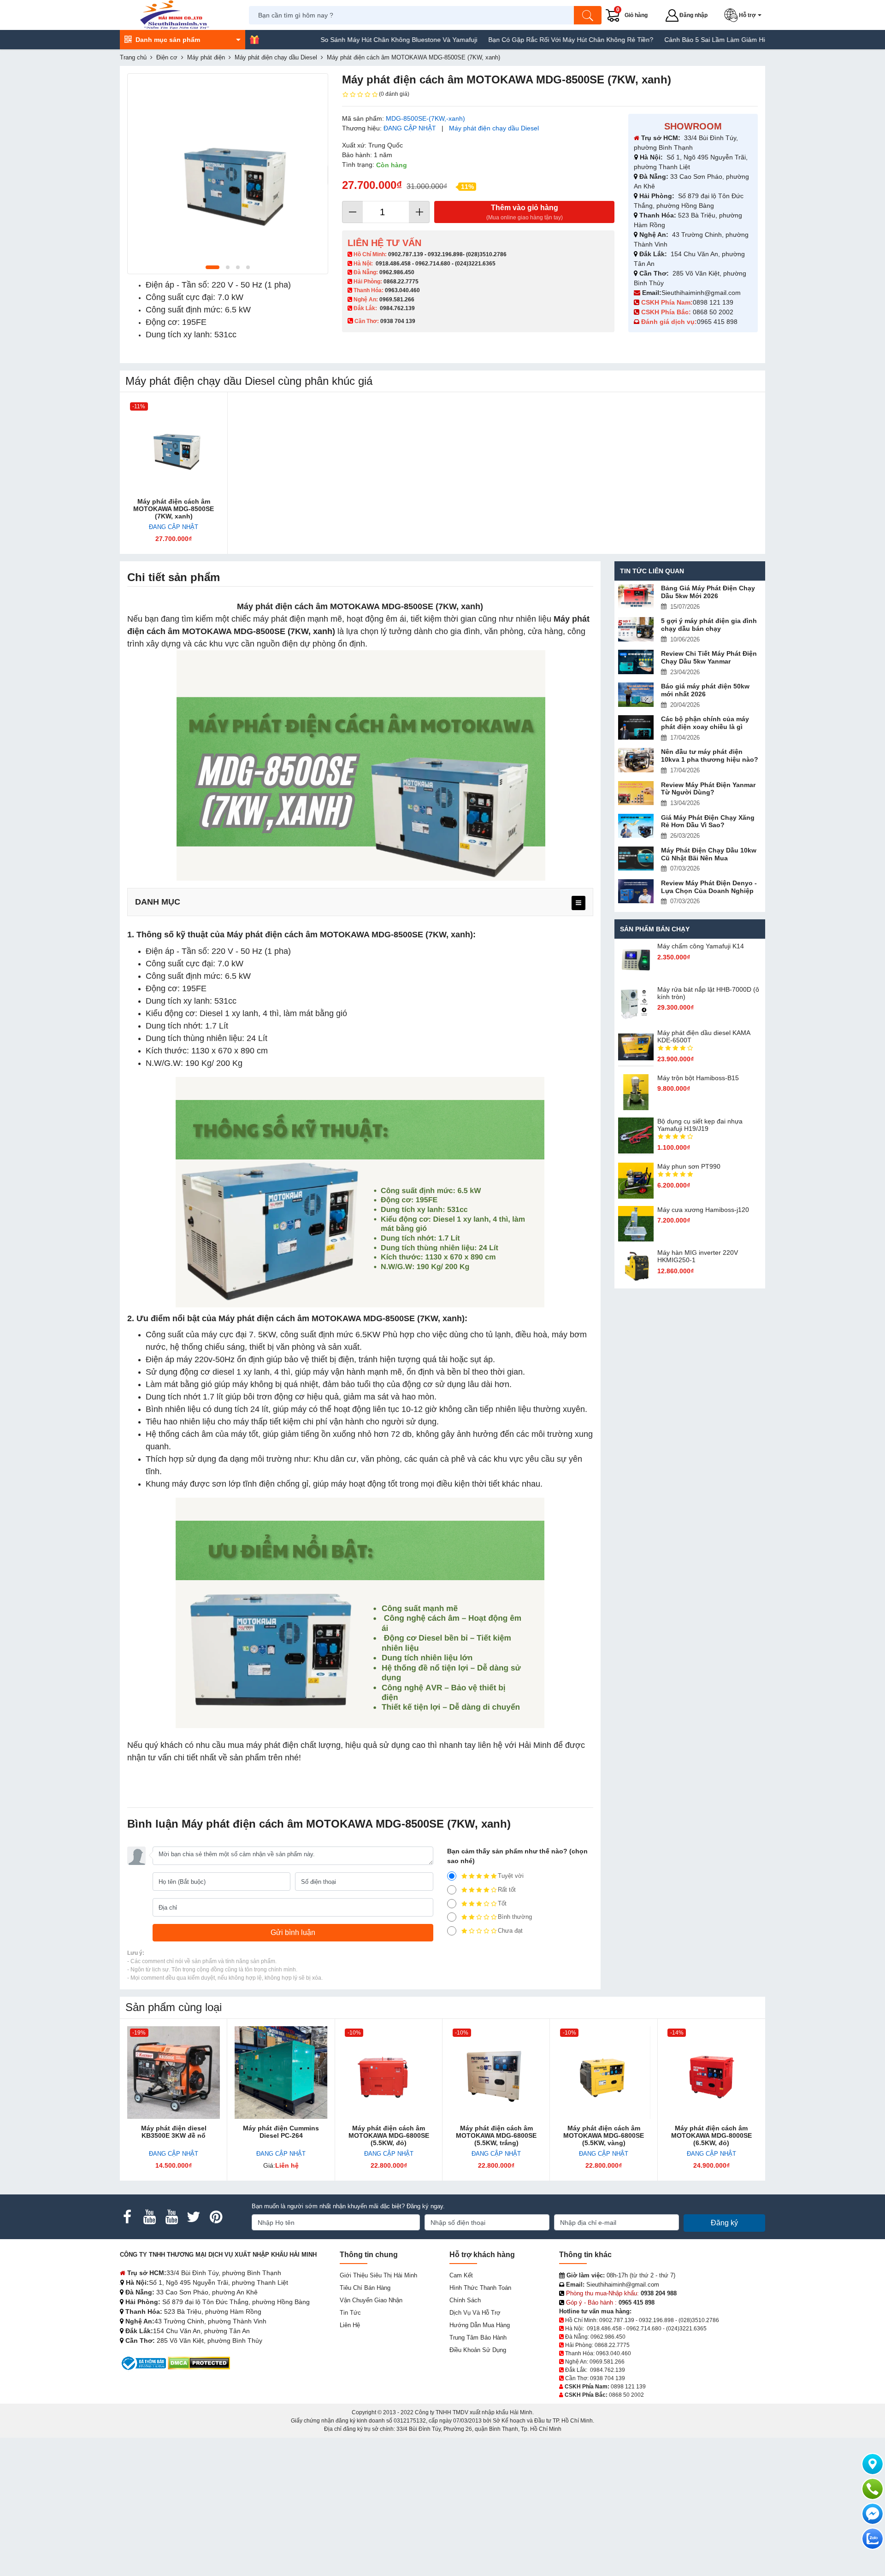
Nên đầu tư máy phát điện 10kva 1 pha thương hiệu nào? (710, 756)
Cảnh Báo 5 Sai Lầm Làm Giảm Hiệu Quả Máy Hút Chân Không (685, 40)
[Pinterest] (216, 2217)
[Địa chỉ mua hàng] (873, 2464)
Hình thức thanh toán (480, 2288)
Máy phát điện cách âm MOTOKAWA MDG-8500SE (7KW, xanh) (174, 509)
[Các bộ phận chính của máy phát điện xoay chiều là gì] (636, 727)
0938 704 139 (608, 2378)
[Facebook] (127, 2217)
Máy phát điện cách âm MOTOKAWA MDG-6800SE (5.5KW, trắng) (496, 2135)
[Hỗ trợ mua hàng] (873, 2489)
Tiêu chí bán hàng (365, 2288)
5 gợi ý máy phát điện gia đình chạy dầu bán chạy (709, 625)
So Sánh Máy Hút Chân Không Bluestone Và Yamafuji (326, 40)
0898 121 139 (713, 302)
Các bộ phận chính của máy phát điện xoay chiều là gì (705, 723)
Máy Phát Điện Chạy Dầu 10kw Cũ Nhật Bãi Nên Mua (709, 854)
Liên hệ (350, 2325)
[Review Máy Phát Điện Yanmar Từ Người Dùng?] (636, 793)
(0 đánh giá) (394, 94)
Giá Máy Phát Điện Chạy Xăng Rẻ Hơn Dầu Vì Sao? (708, 821)
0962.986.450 (397, 272)
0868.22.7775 (401, 282)
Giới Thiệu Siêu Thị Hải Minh (378, 2275)
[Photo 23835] (228, 174)
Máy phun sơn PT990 (689, 1166)
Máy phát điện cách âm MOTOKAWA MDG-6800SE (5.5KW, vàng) (604, 2135)
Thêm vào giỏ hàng (525, 212)
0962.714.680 (433, 264)
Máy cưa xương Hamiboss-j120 (703, 1210)
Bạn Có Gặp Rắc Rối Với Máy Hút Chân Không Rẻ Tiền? (498, 40)
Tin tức (350, 2313)
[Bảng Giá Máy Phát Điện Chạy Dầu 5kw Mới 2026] (636, 597)
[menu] (578, 903)
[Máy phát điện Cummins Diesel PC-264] (281, 2073)
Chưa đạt (510, 1931)
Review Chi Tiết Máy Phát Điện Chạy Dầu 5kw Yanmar (709, 657)
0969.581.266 (397, 300)
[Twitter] (194, 2217)
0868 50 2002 (714, 312)
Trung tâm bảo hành (478, 2338)
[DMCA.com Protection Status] (199, 2363)
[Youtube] (149, 2217)
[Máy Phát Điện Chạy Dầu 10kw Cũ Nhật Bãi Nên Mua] (636, 859)
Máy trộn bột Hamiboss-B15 (698, 1078)
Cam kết (461, 2275)
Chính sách (465, 2300)
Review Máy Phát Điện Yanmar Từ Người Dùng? (708, 789)
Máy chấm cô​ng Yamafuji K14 (701, 946)
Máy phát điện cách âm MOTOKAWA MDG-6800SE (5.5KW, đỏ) (389, 2135)
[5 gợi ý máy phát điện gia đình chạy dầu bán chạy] (636, 629)
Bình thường (515, 1917)
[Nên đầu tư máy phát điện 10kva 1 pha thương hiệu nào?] (636, 760)
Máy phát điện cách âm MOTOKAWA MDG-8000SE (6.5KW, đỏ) (711, 2135)
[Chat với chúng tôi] (873, 2539)
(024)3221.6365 (475, 264)
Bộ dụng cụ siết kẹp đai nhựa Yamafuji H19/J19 (700, 1125)
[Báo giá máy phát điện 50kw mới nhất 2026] (636, 695)
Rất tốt (507, 1890)
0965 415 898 (717, 322)
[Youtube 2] (171, 2217)
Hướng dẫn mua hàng (480, 2325)
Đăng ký (724, 2223)
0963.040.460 (402, 290)
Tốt (502, 1903)
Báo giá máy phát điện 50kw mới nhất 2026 (705, 690)
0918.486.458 (393, 264)
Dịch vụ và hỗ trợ (475, 2313)
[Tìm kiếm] (588, 15)
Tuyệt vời (511, 1876)
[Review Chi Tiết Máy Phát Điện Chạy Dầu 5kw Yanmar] (636, 662)
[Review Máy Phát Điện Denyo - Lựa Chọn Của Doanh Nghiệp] (636, 891)
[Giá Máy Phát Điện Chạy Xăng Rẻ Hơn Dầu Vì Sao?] (636, 826)
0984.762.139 (397, 308)
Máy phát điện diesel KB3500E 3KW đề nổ (174, 2132)
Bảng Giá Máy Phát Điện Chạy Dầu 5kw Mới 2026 (708, 592)
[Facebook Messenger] (873, 2514)
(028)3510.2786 (486, 254)
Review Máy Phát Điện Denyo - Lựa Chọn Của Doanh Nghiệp (709, 887)
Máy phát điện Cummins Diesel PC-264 (281, 2132)
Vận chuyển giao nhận (371, 2300)
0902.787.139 (406, 254)
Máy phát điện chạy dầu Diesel (494, 128)
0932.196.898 (445, 254)
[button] (745, 15)
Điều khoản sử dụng (478, 2350)
